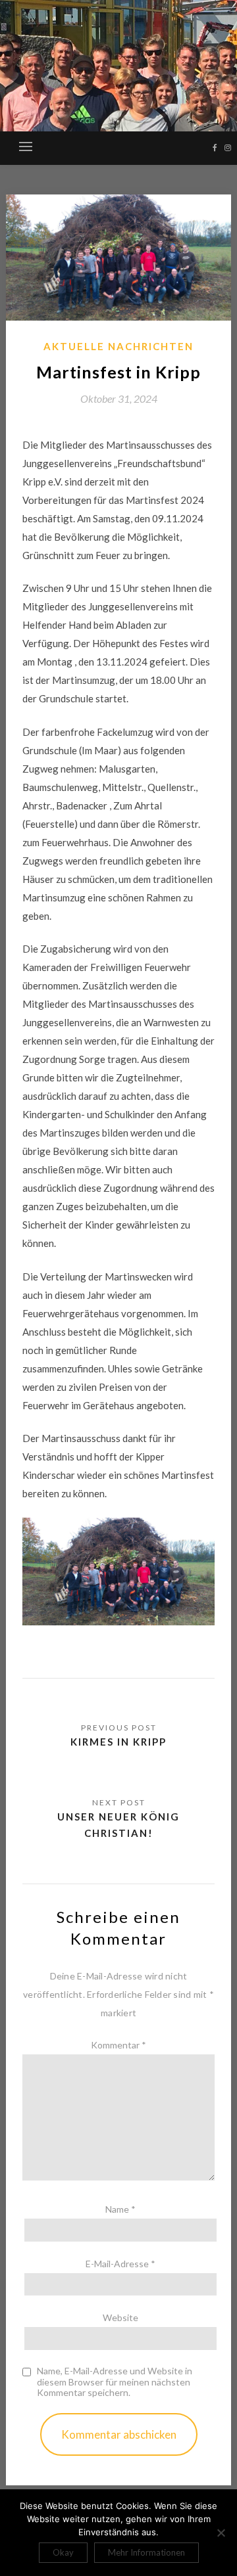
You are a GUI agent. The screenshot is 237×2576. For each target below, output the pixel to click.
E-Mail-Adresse (120, 2264)
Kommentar (118, 2045)
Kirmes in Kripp (118, 1742)
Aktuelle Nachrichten (118, 346)
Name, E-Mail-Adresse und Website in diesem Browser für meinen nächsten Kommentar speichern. (115, 2382)
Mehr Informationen (146, 2552)
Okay (63, 2552)
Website (120, 2317)
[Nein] (221, 2533)
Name (120, 2209)
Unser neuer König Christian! (118, 1824)
